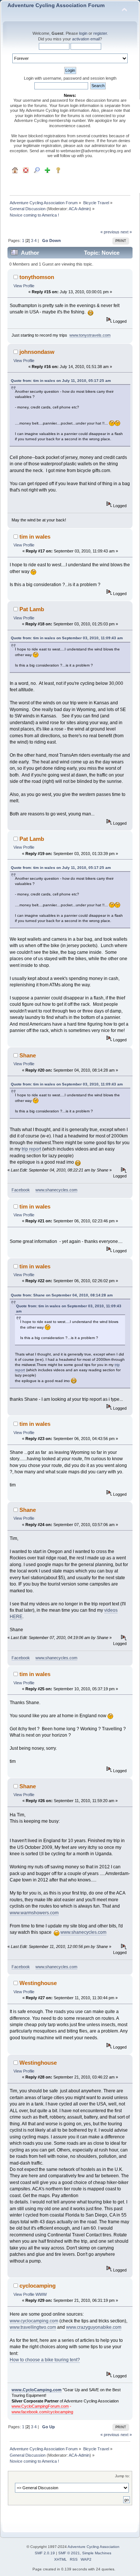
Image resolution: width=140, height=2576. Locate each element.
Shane (28, 1055)
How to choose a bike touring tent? (45, 2360)
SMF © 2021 (69, 2553)
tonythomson (37, 277)
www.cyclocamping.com (34, 2321)
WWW (41, 2294)
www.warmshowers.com (34, 1913)
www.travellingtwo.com (33, 2327)
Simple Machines (97, 2553)
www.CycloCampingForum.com (40, 2406)
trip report (31, 1149)
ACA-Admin (79, 209)
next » (126, 232)
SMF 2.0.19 (45, 2553)
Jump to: (122, 2476)
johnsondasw (37, 352)
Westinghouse (38, 1983)
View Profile (24, 286)
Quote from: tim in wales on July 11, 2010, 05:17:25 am (61, 381)
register (100, 33)
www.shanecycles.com (56, 1190)
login (83, 33)
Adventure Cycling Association (94, 2547)
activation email (86, 39)
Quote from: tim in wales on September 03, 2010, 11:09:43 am (67, 638)
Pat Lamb (32, 609)
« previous (110, 232)
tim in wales (35, 537)
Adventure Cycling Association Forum (56, 5)
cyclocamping (38, 2286)
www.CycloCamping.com (37, 2390)
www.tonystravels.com (90, 335)
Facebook (21, 1190)
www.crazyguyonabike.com (94, 2327)
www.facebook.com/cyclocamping (42, 2412)
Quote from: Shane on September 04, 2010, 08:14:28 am (62, 1295)
